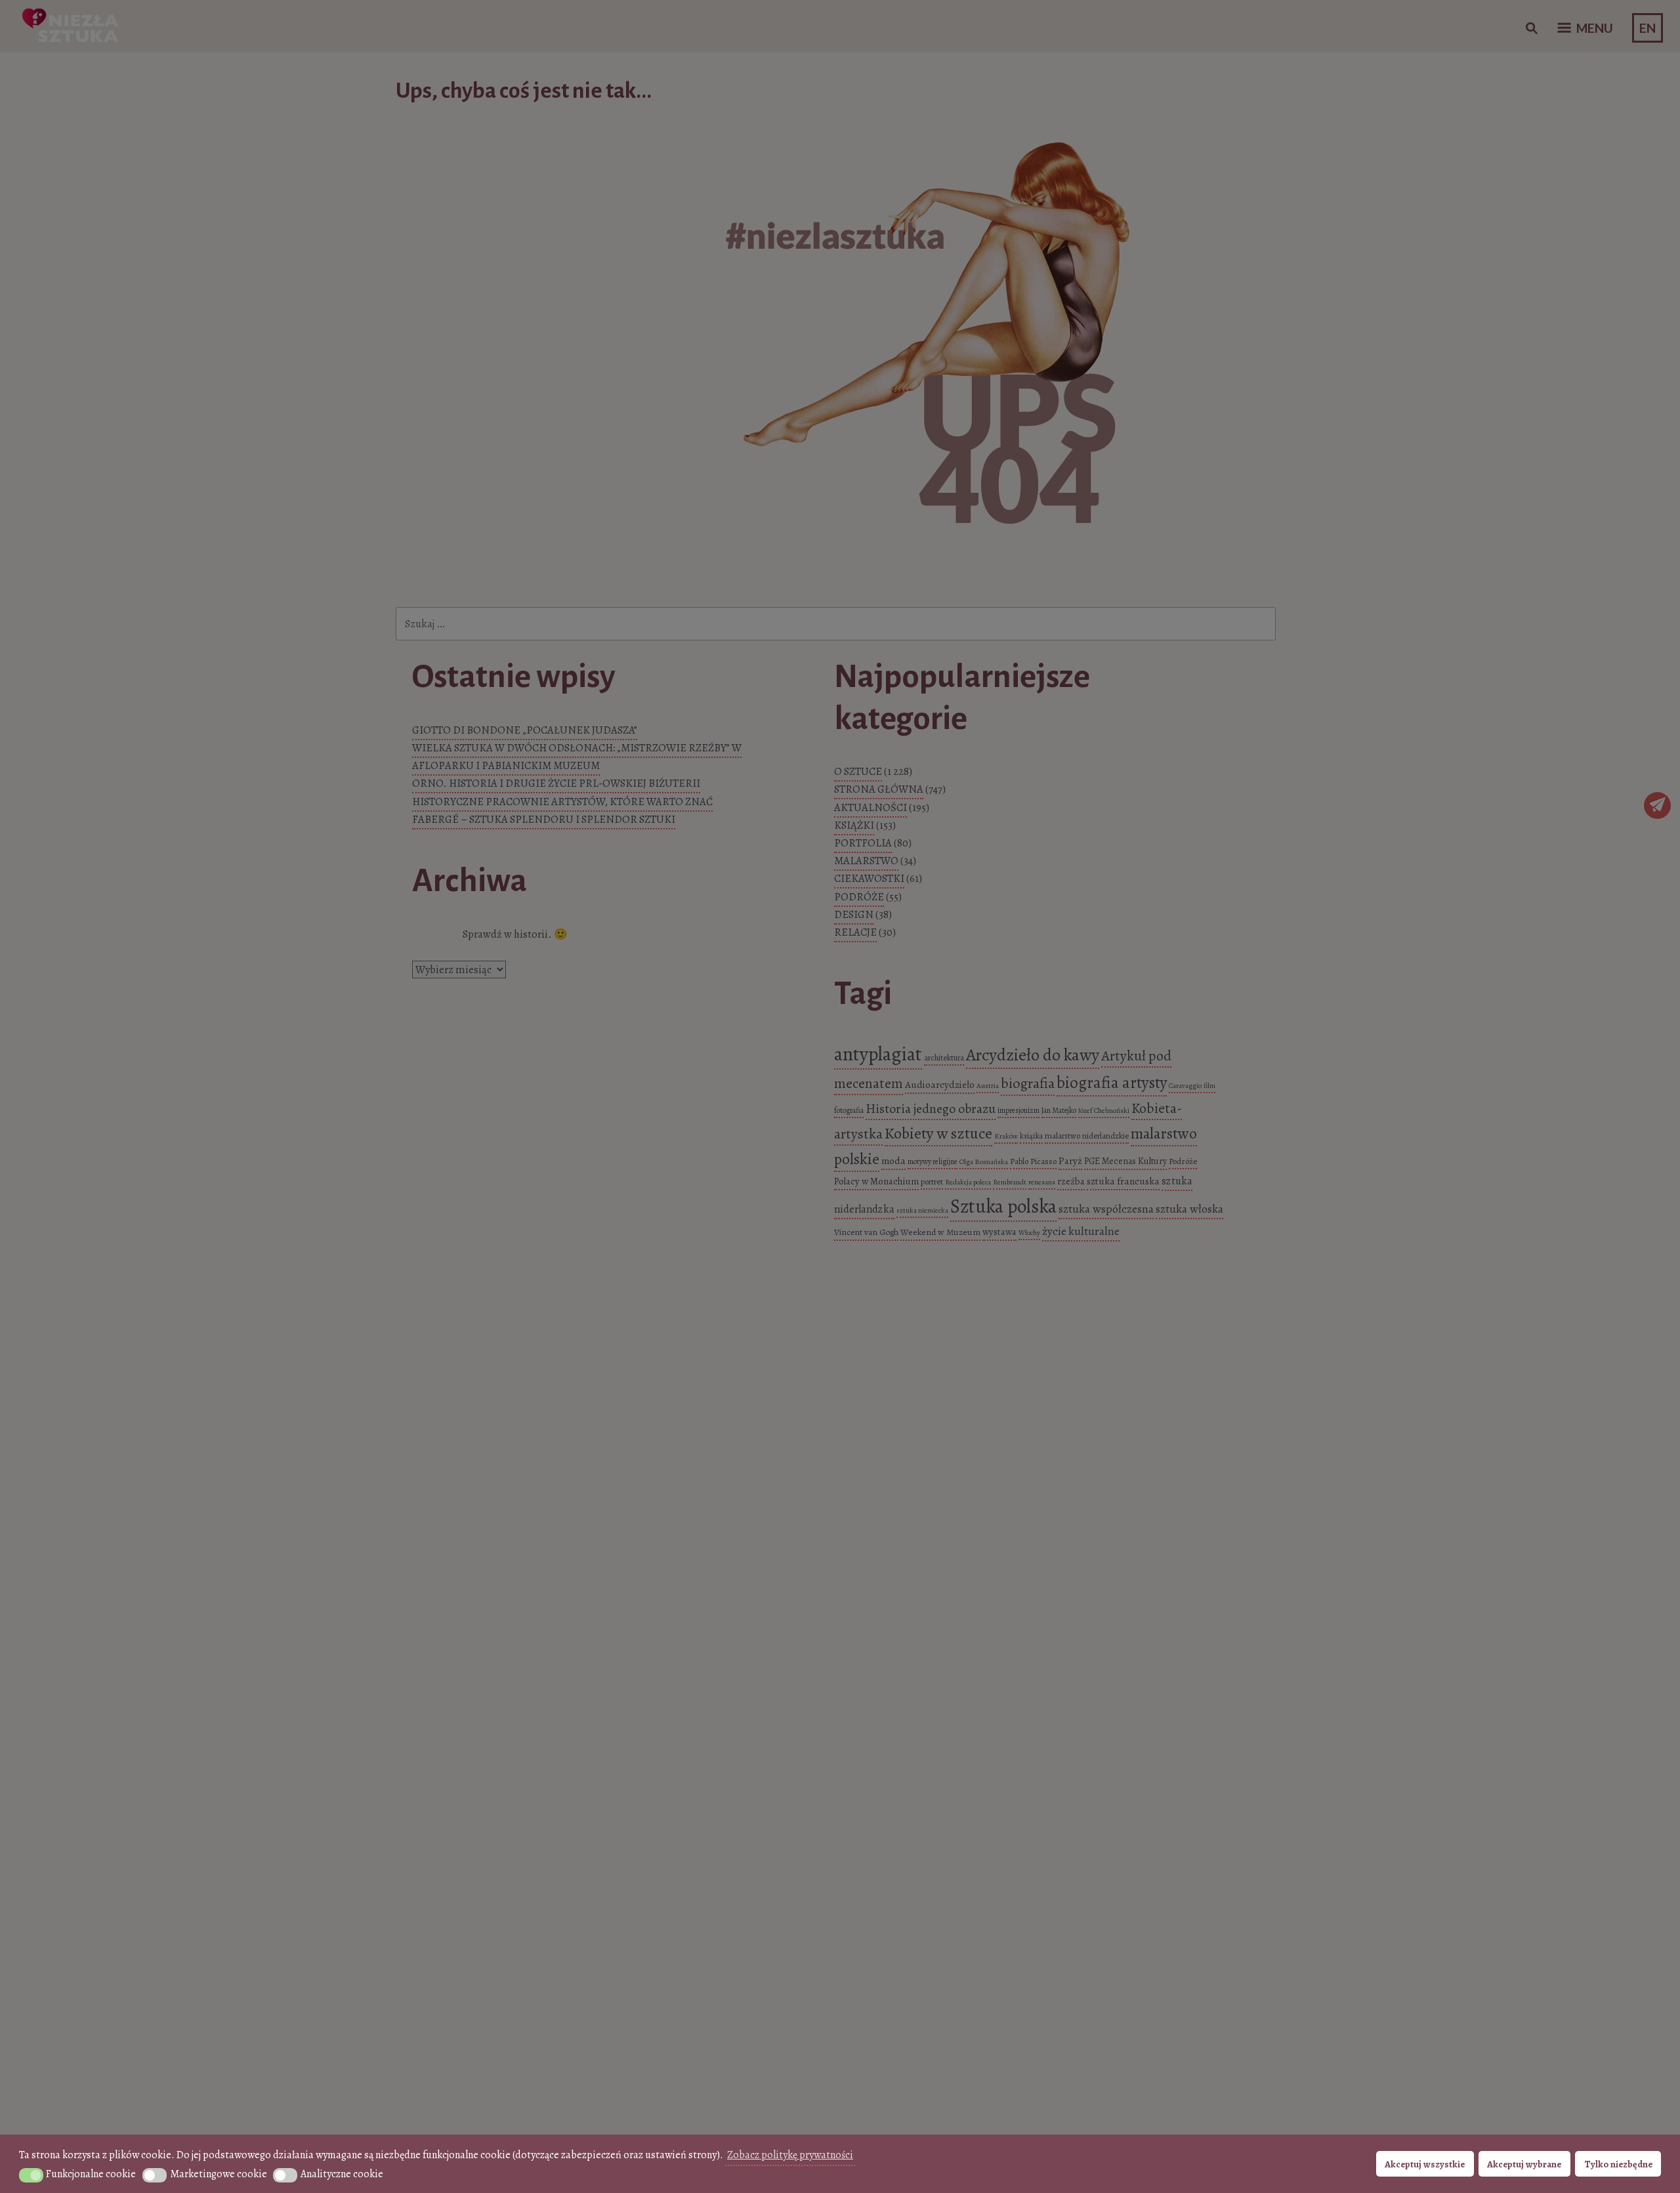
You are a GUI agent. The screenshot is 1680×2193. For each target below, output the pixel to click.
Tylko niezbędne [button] (1618, 2164)
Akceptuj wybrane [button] (1524, 2164)
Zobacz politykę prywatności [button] (790, 2155)
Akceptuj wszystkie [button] (1425, 2164)
